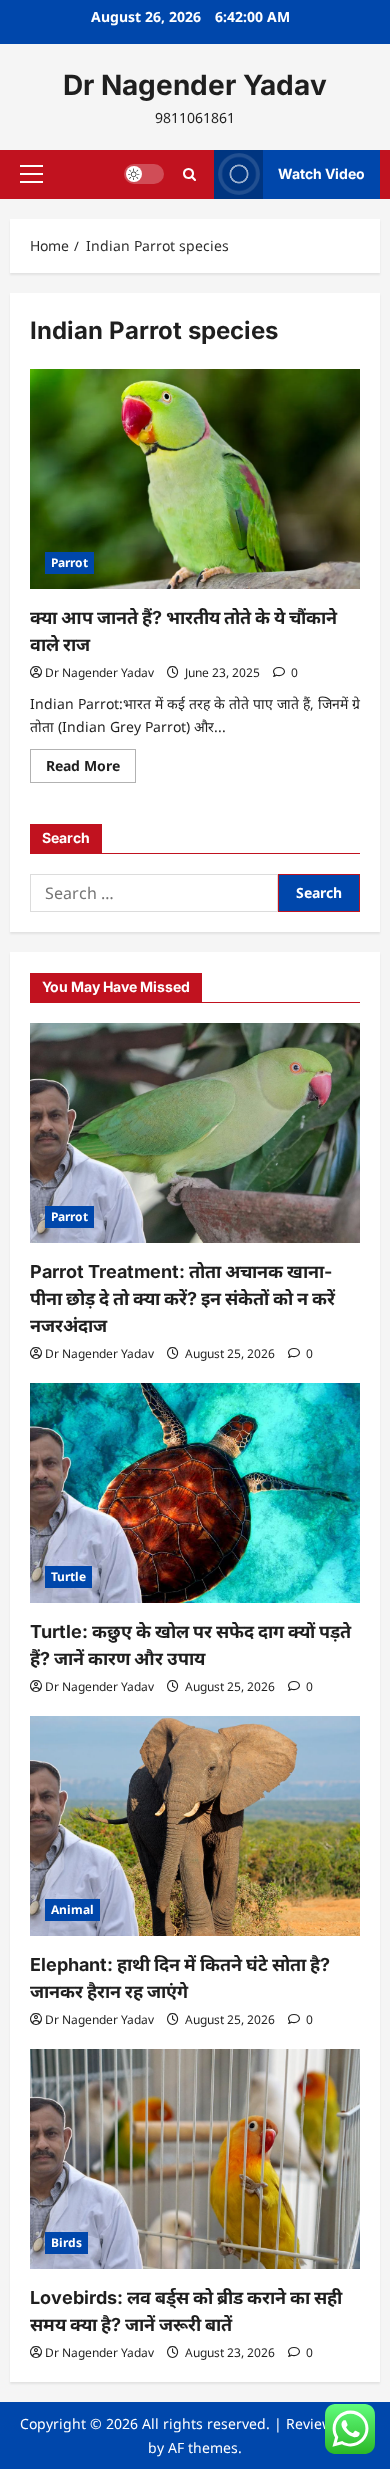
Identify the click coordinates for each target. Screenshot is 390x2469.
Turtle (68, 1576)
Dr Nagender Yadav (195, 85)
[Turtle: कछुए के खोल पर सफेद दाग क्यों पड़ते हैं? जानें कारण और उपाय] (195, 1493)
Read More (91, 769)
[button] (31, 174)
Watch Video (321, 173)
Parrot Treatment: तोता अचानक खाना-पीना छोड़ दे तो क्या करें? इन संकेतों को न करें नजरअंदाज (182, 1298)
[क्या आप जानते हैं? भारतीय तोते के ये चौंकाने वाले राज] (195, 479)
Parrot (69, 562)
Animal (72, 1909)
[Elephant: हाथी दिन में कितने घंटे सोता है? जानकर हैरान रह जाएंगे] (195, 1826)
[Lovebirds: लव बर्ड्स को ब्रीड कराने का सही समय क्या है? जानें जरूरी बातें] (195, 2159)
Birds (66, 2242)
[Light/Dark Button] (144, 174)
